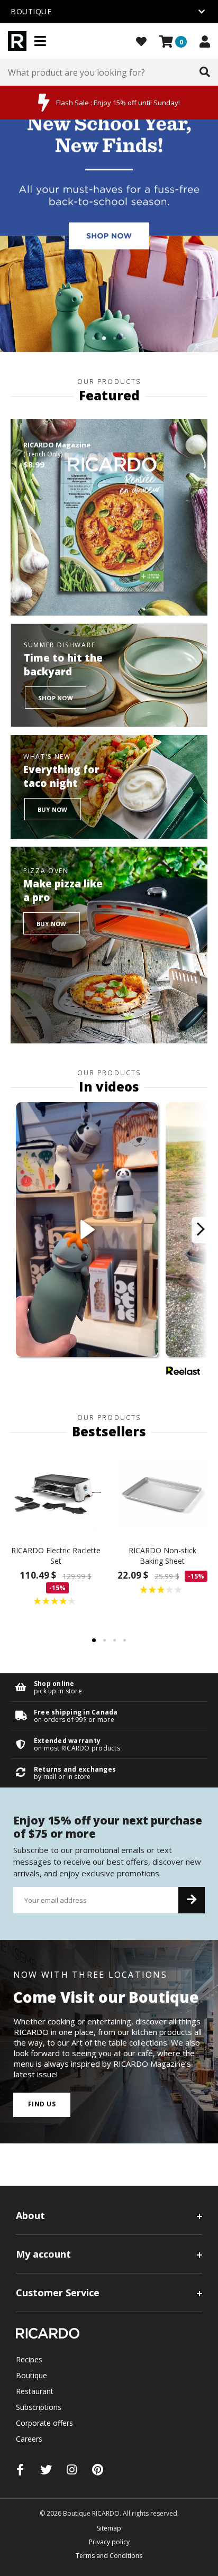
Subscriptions (39, 2407)
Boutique (31, 2375)
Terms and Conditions (109, 2556)
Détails (109, 1687)
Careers (29, 2439)
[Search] (205, 72)
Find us (42, 2104)
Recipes (29, 2359)
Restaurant (35, 2391)
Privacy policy (109, 2542)
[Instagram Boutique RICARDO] (72, 2469)
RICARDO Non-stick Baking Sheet (162, 1556)
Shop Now (56, 698)
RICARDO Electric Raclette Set (56, 1556)
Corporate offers (44, 2423)
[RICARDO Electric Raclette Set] (56, 1492)
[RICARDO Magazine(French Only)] (109, 517)
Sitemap (109, 2528)
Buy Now (53, 809)
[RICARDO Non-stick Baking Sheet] (162, 1492)
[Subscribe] (192, 1900)
